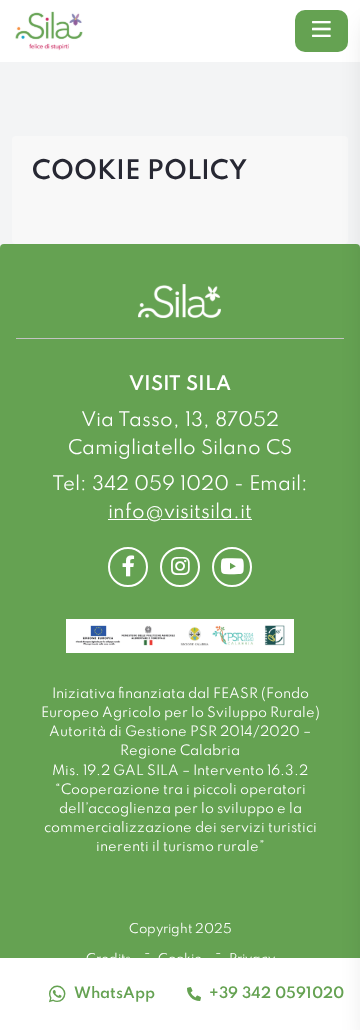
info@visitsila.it (180, 513)
